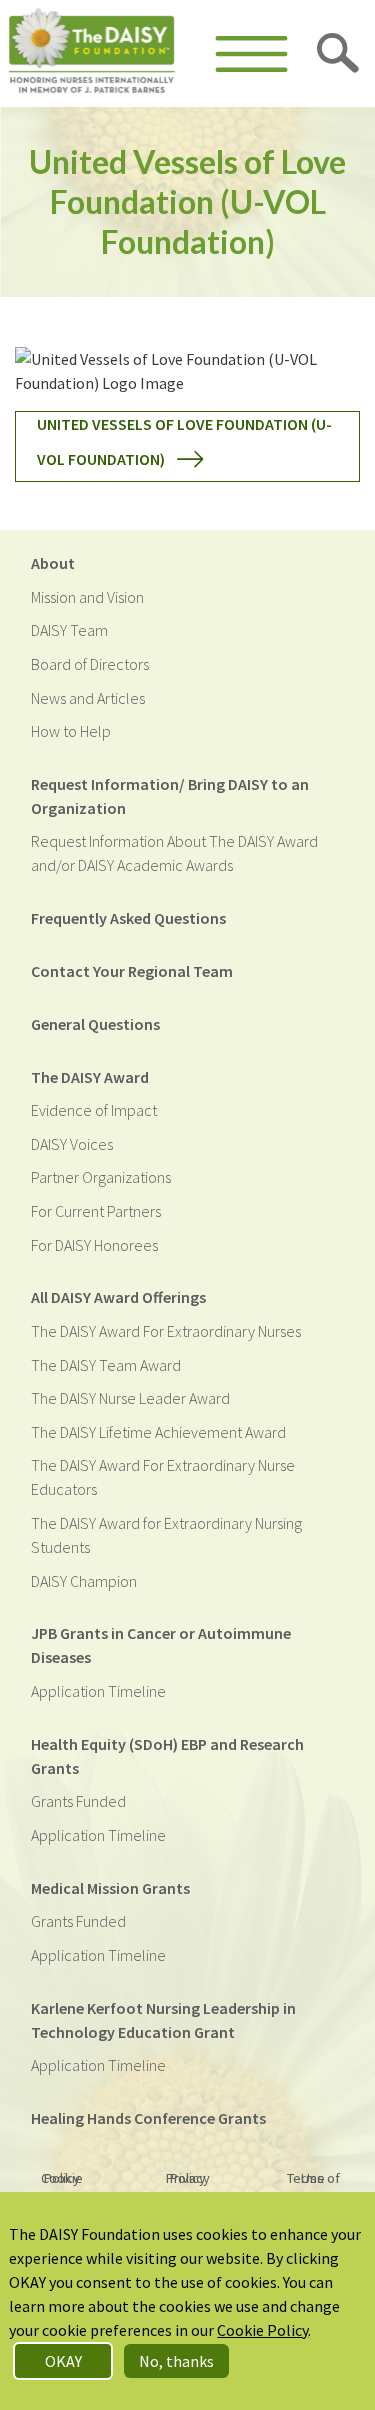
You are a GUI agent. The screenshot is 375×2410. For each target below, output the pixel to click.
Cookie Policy (62, 2178)
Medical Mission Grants (110, 1888)
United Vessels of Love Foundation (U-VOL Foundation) (184, 441)
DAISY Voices (72, 1144)
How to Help (71, 731)
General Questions (95, 1024)
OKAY (63, 2361)
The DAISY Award (90, 1077)
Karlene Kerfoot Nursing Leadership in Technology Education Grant (163, 2020)
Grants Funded (78, 1801)
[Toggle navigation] (251, 54)
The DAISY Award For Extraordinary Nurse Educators (163, 1477)
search (339, 54)
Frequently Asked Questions (128, 918)
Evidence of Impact (94, 1110)
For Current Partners (96, 1211)
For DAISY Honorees (94, 1245)
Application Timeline (98, 1691)
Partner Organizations (101, 1177)
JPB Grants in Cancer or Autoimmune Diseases (161, 1645)
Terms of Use (313, 2178)
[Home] (92, 53)
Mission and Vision (87, 597)
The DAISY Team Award (106, 1365)
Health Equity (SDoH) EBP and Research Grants (167, 1756)
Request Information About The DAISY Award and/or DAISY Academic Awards (174, 853)
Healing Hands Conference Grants (148, 2118)
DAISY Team (69, 630)
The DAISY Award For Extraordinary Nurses (166, 1331)
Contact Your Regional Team (132, 971)
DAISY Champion (84, 1581)
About (53, 563)
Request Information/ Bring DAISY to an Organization (170, 796)
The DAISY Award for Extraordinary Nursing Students (166, 1535)
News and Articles (88, 698)
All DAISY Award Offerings (118, 1297)
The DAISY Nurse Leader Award (130, 1398)
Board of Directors (90, 664)
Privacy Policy (188, 2178)
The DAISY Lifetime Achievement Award (158, 1432)
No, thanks (176, 2361)
